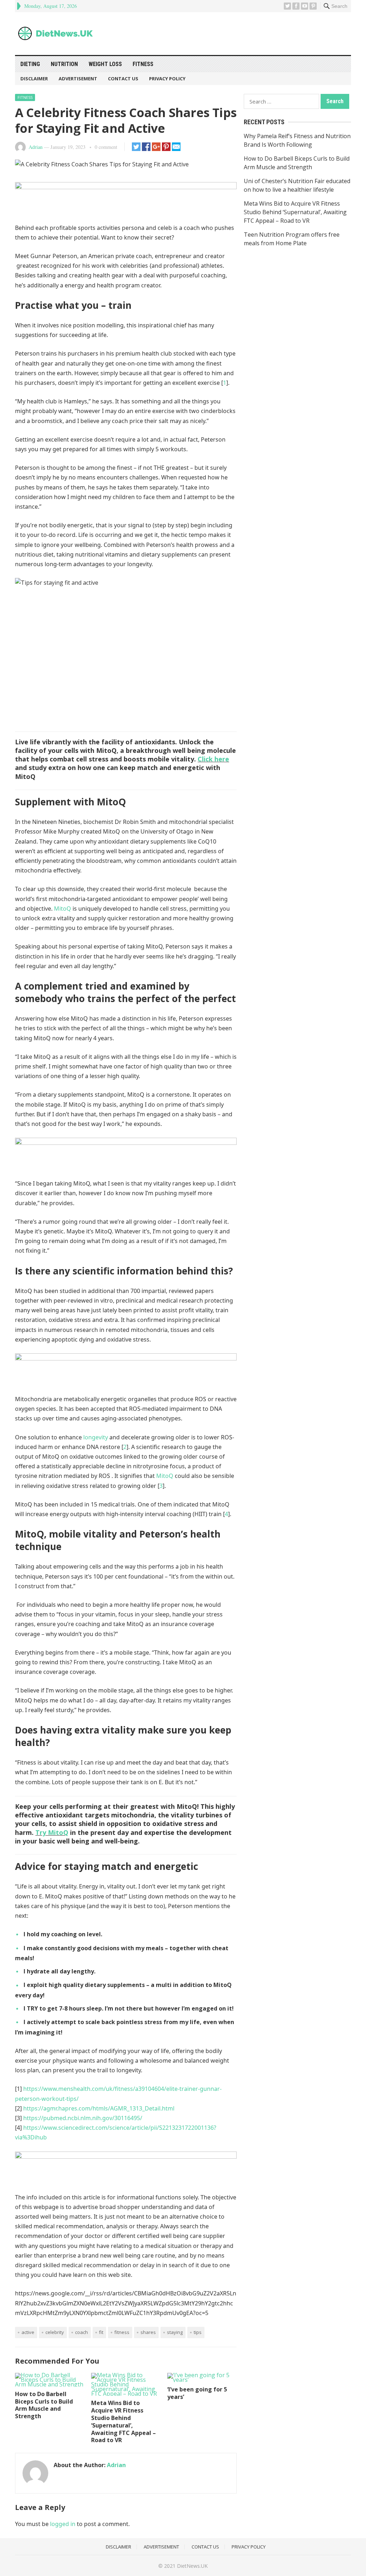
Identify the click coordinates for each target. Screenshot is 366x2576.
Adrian (36, 147)
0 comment (106, 147)
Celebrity (55, 2332)
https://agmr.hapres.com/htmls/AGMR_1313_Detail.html (99, 2108)
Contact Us (123, 79)
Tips (198, 2332)
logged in (63, 2524)
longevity (96, 1437)
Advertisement (78, 79)
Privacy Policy (167, 79)
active (28, 2332)
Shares (148, 2332)
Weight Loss (105, 64)
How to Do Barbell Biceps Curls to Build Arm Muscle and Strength (44, 2405)
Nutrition (64, 64)
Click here (213, 759)
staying (175, 2332)
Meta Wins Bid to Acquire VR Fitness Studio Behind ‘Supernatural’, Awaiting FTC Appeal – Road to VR (123, 2421)
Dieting (30, 64)
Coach (81, 2332)
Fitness (143, 64)
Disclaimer (34, 79)
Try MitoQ (52, 1832)
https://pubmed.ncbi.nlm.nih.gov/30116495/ (83, 2118)
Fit (101, 2332)
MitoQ (63, 909)
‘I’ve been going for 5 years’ (197, 2393)
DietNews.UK (192, 2566)
